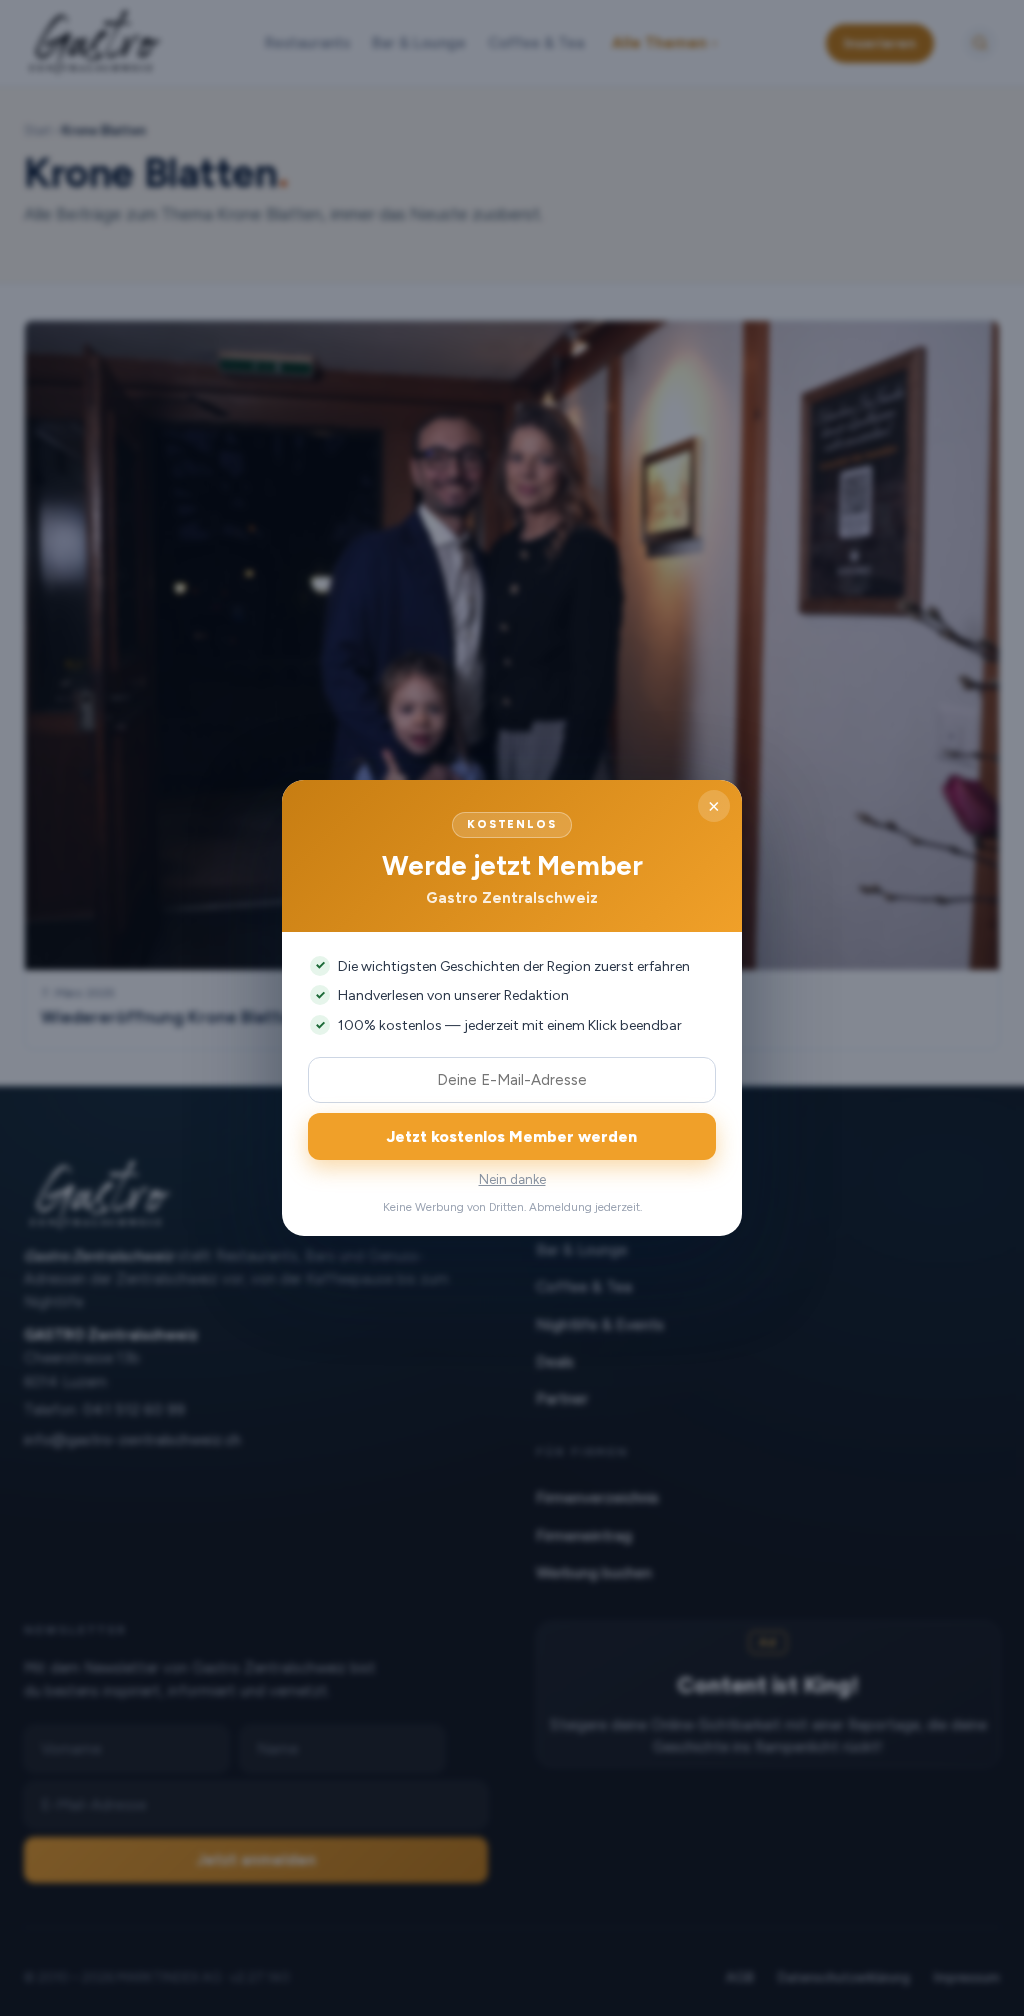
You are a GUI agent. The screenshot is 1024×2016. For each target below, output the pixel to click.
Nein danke (512, 1179)
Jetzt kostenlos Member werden (512, 1136)
